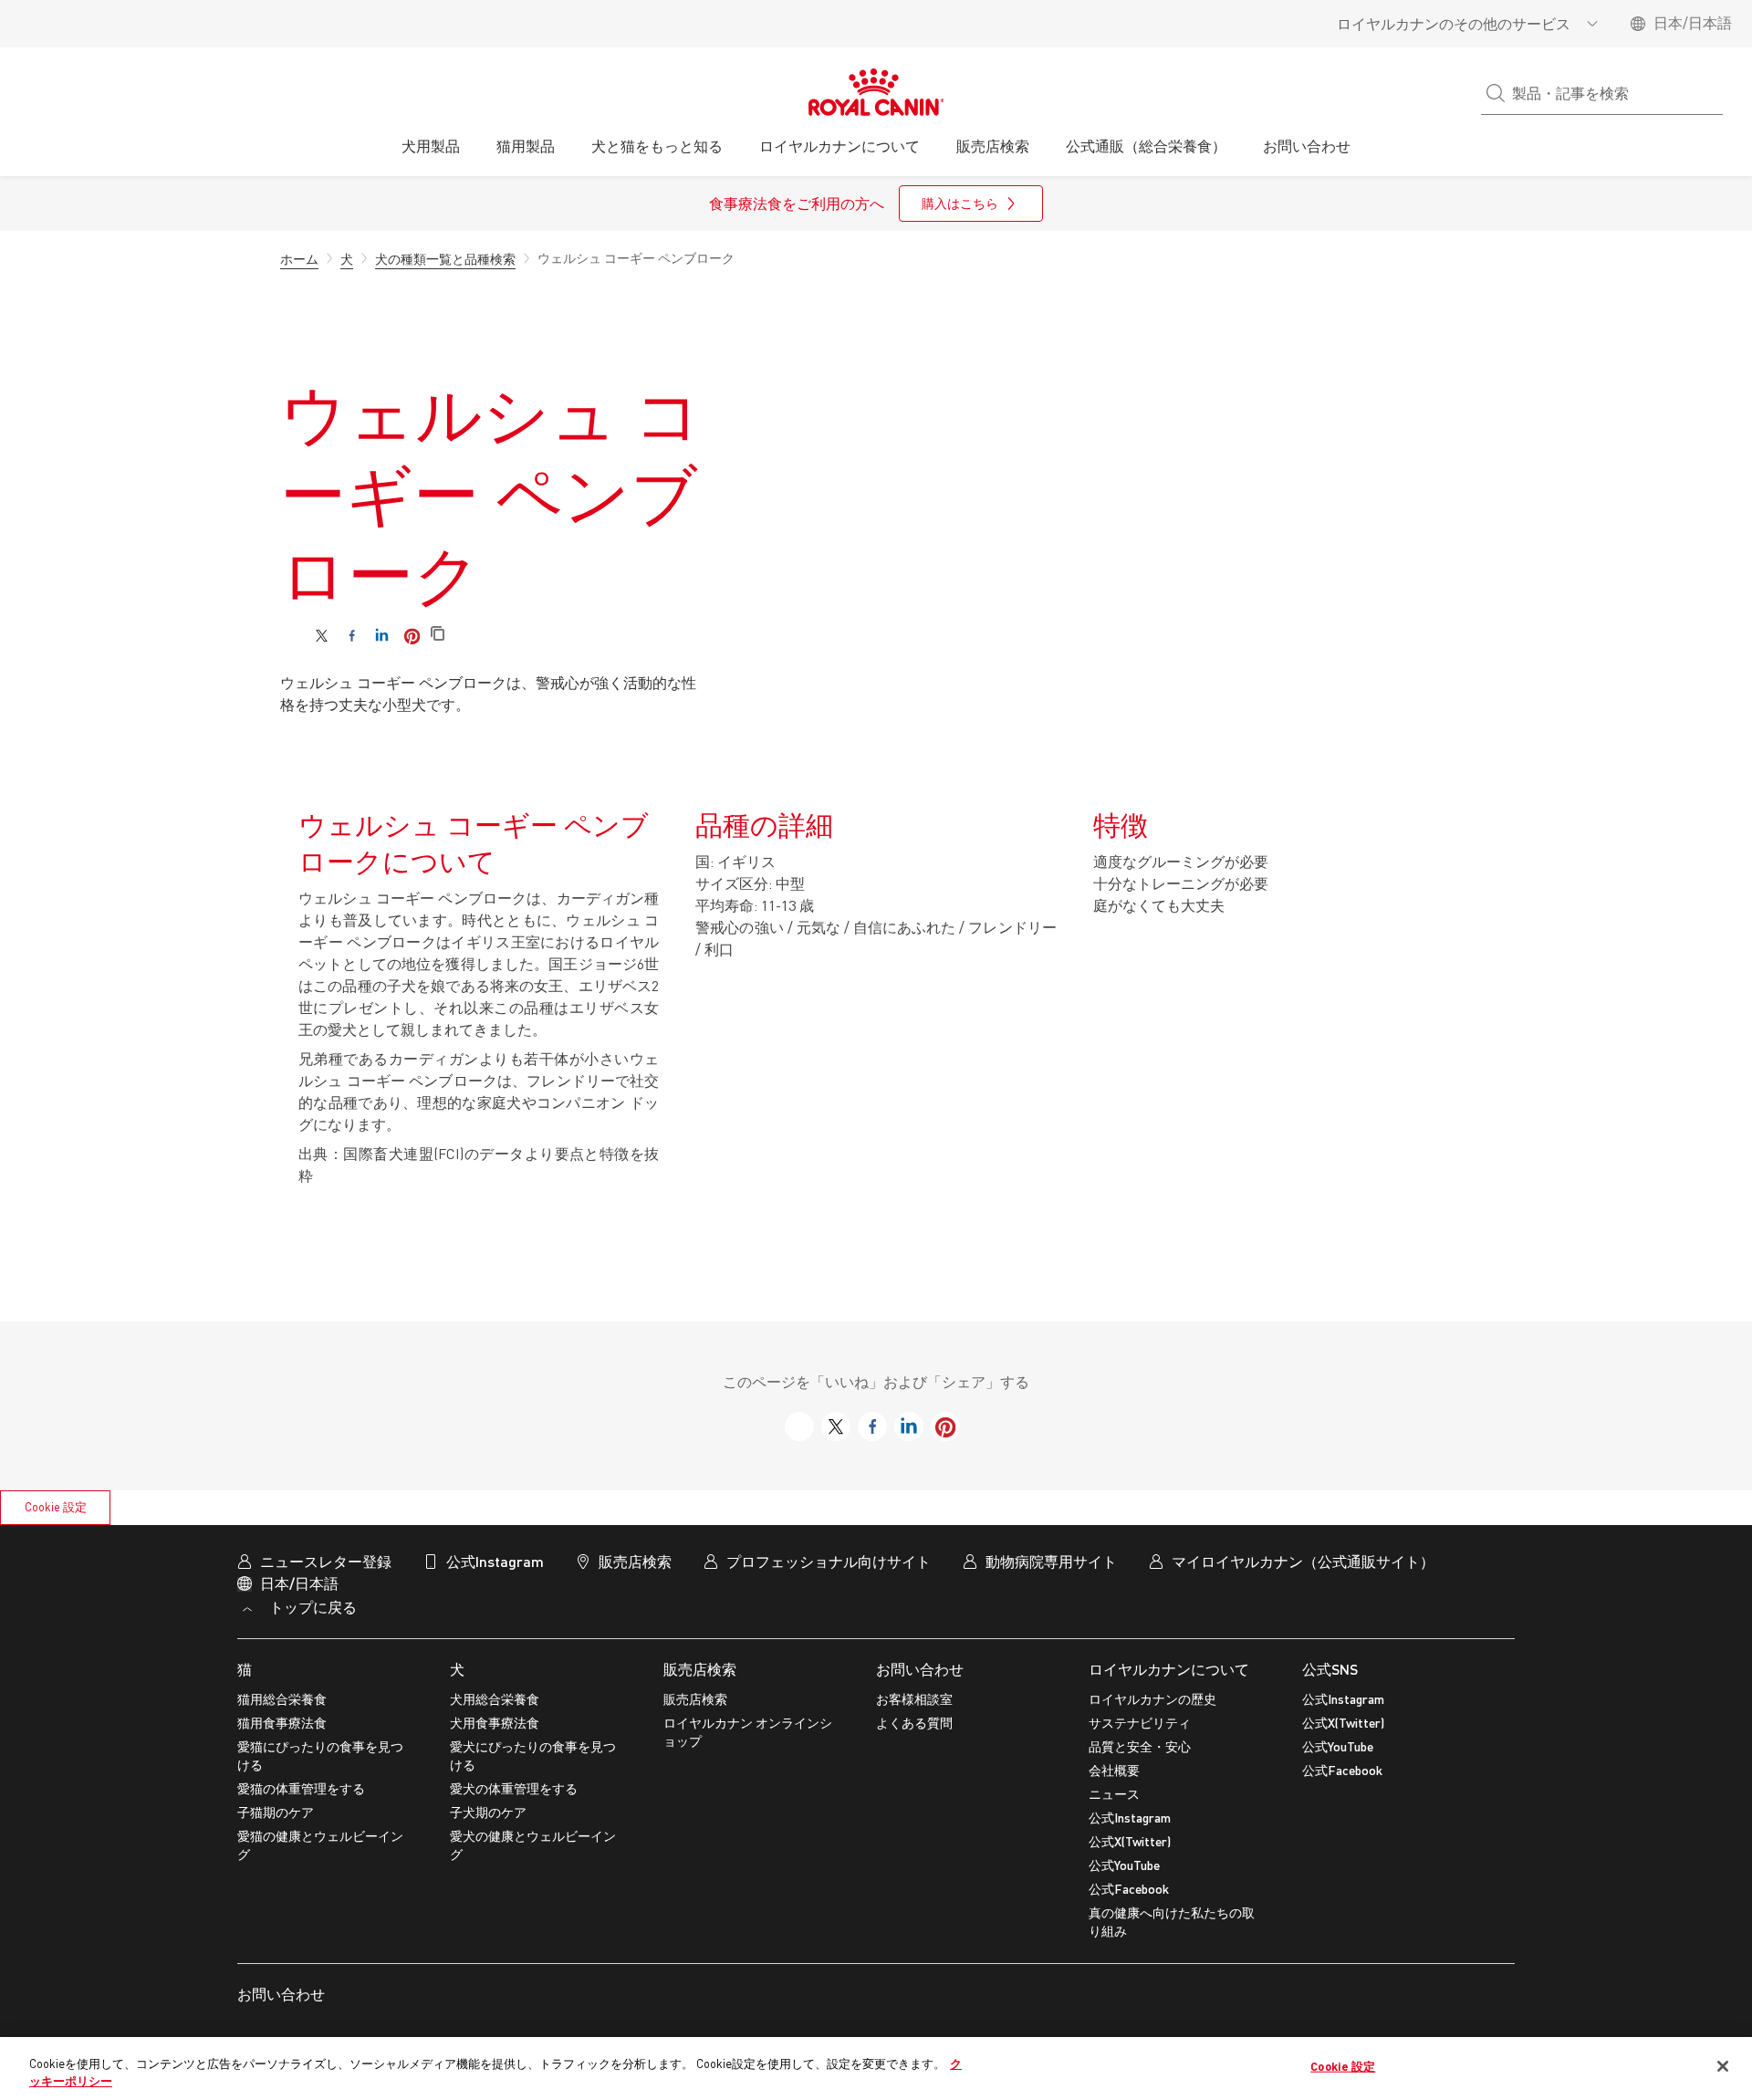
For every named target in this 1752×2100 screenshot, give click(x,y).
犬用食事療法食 (495, 1723)
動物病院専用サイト (1051, 1561)
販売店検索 (700, 1669)
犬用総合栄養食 (495, 1699)
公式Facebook (1129, 1889)
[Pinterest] (412, 636)
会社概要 (1114, 1770)
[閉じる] (1723, 2066)
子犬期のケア (488, 1812)
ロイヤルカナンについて (1169, 1669)
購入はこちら (960, 203)
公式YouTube (1124, 1865)
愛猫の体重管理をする (301, 1788)
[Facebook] (352, 636)
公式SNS (1330, 1669)
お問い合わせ (920, 1669)
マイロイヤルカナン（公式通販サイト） (1303, 1561)
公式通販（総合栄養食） (1146, 146)
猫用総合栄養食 (282, 1699)
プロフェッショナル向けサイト (829, 1561)
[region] (876, 2069)
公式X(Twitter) (1130, 1841)
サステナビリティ (1140, 1723)
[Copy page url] (438, 635)
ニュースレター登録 (326, 1561)
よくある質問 (914, 1723)
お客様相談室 (914, 1699)
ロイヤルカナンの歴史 (1152, 1699)
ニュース (1114, 1794)
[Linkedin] (382, 636)
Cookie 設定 (56, 1507)
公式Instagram (1130, 1818)
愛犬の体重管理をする (514, 1788)
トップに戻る (311, 1607)
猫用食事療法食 (282, 1723)
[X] (322, 636)
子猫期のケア (276, 1812)
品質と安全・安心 (1140, 1746)
